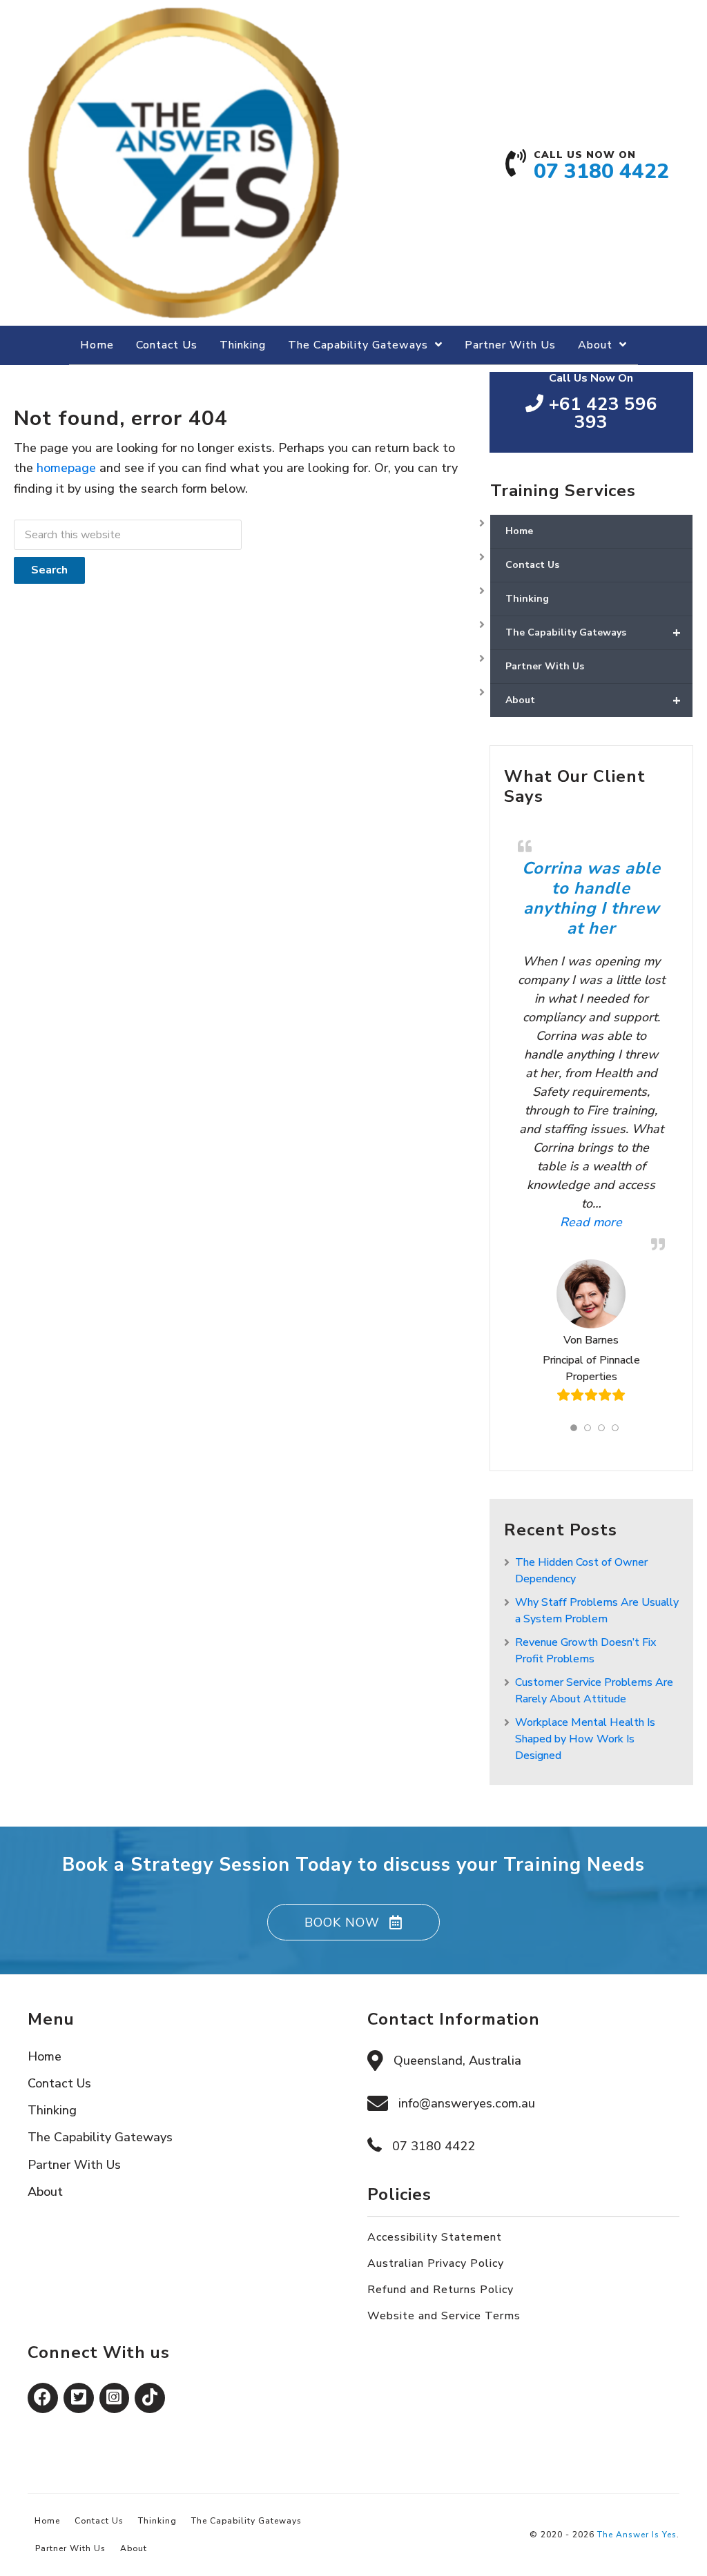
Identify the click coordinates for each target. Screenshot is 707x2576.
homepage (66, 468)
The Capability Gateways (593, 632)
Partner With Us (545, 666)
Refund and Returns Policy (440, 2290)
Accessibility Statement (435, 2237)
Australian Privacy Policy (436, 2263)
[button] (353, 1922)
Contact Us (532, 565)
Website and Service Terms (444, 2316)
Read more (570, 1222)
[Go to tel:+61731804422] (598, 170)
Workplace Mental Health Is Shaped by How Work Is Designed (585, 1739)
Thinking (527, 599)
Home (519, 531)
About (593, 700)
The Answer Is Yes (637, 2535)
